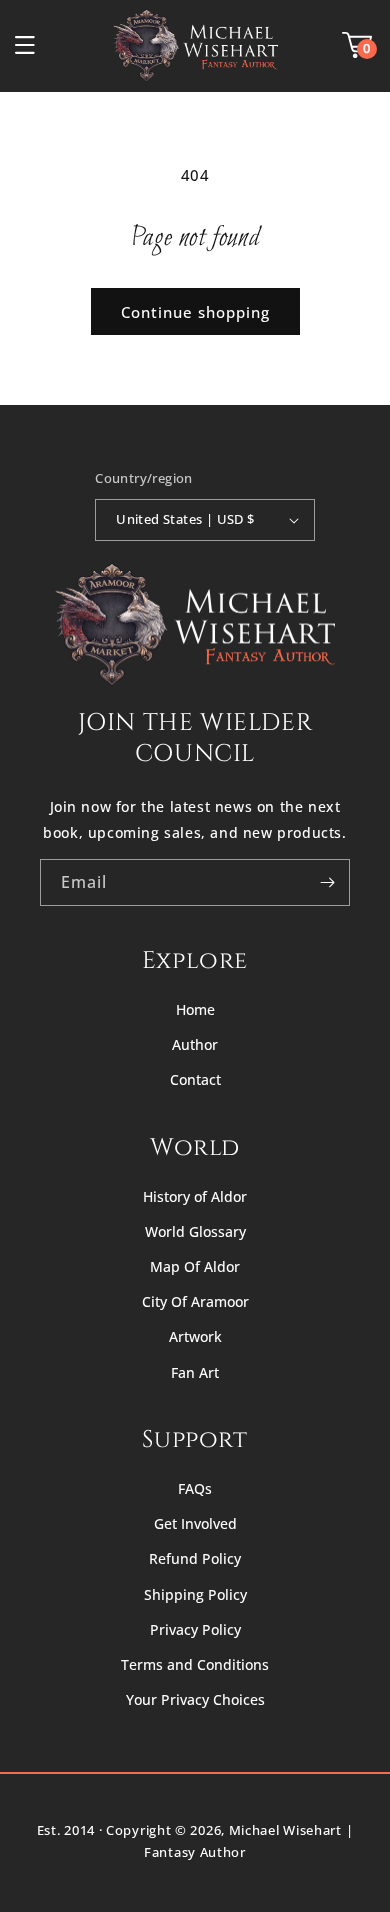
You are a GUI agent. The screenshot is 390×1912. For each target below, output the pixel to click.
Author (195, 1044)
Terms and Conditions (195, 1664)
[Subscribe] (327, 882)
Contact (195, 1079)
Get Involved (195, 1523)
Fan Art (195, 1372)
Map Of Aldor (195, 1266)
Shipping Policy (195, 1594)
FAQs (195, 1488)
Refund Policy (195, 1558)
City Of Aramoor (195, 1301)
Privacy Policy (195, 1629)
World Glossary (195, 1231)
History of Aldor (195, 1196)
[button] (25, 45)
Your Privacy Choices (195, 1699)
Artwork (195, 1336)
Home (195, 1009)
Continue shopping (195, 312)
